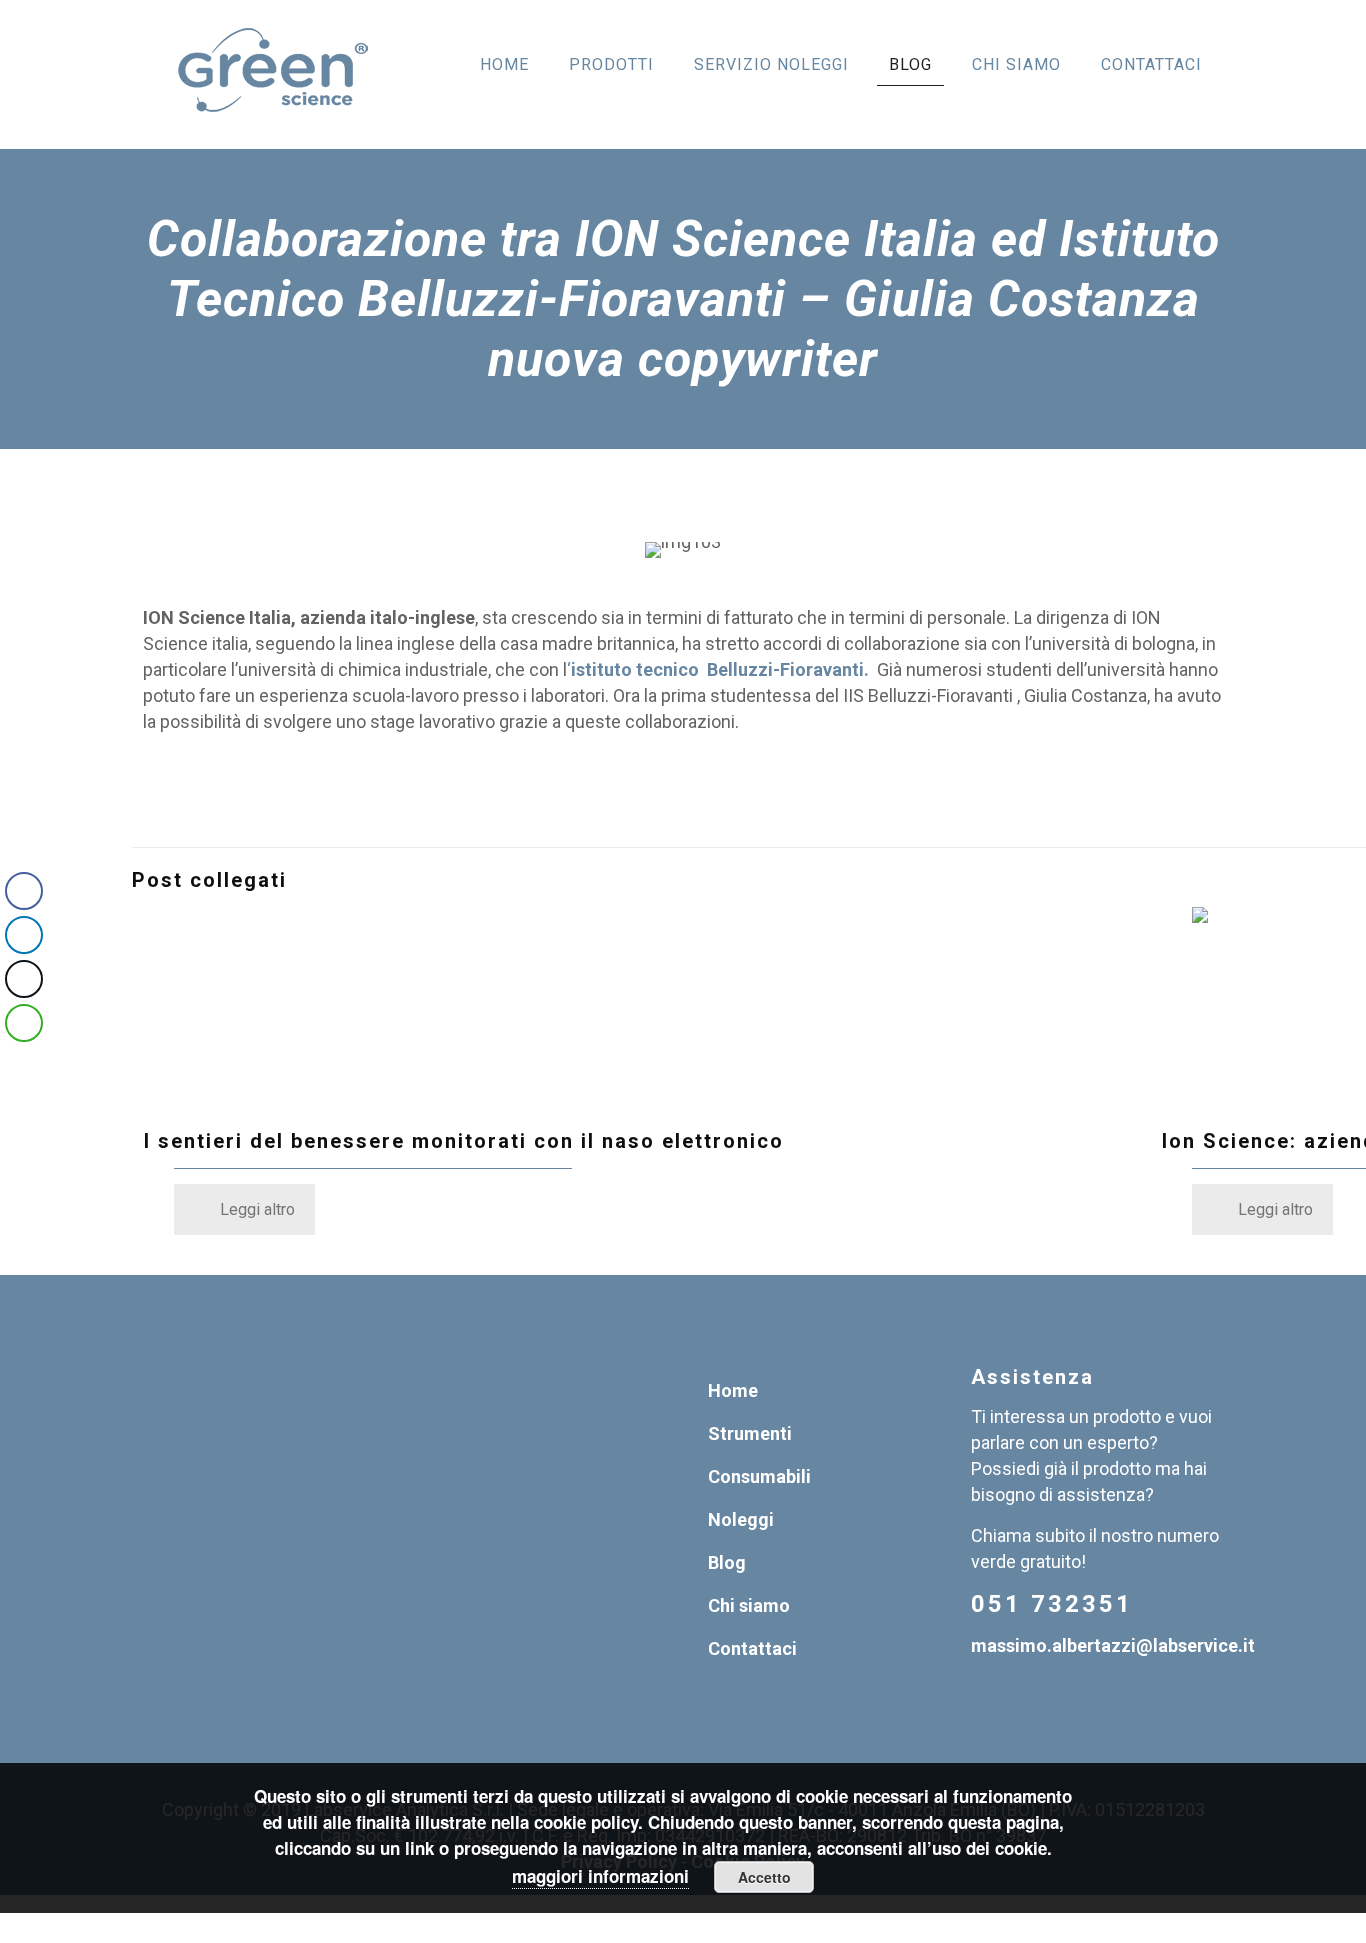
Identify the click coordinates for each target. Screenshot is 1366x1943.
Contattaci (752, 1648)
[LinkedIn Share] (24, 935)
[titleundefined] (656, 1007)
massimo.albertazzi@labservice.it (1113, 1645)
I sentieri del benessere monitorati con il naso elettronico (464, 1141)
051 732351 (1052, 1604)
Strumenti (750, 1433)
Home (733, 1390)
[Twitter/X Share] (24, 979)
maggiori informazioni (600, 1876)
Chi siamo (749, 1605)
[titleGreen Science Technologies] (273, 74)
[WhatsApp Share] (24, 1023)
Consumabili (759, 1476)
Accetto (764, 1877)
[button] (23, 1063)
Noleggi (741, 1519)
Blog (727, 1562)
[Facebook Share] (24, 891)
